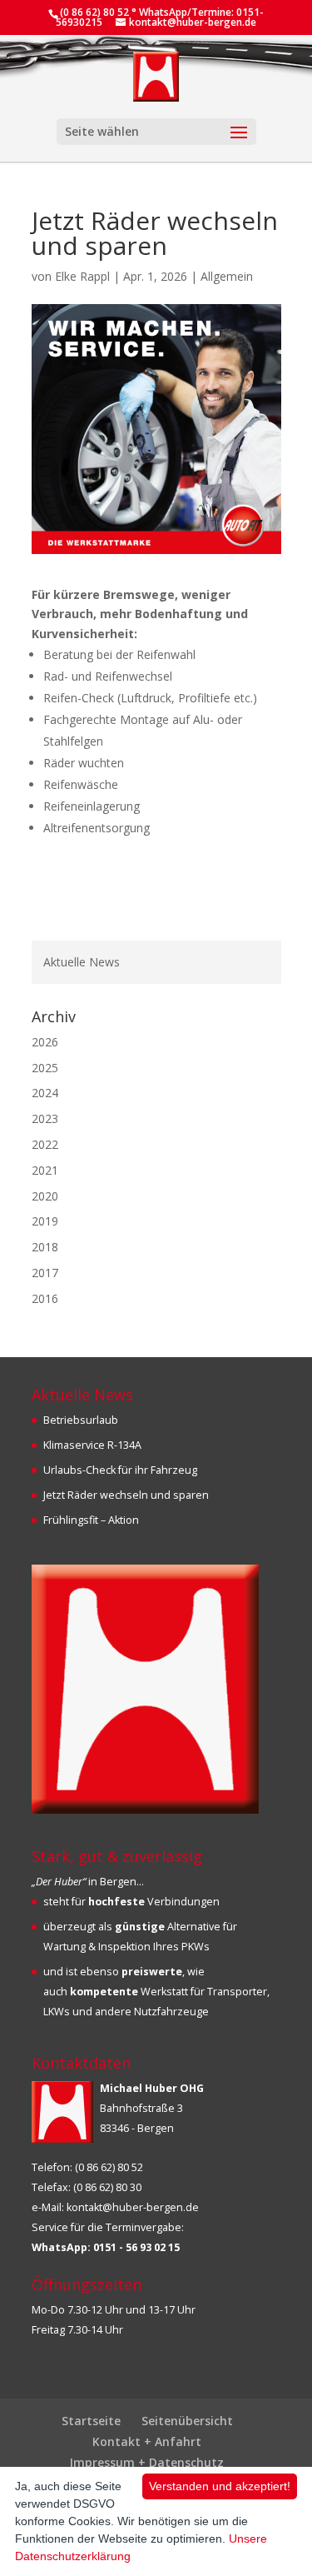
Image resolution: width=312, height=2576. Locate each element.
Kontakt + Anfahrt (147, 2441)
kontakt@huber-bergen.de (133, 2207)
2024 (45, 1093)
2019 (45, 1221)
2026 (45, 1042)
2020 (45, 1196)
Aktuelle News (82, 962)
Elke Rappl (82, 276)
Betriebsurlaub (81, 1420)
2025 (45, 1068)
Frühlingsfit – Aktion (91, 1520)
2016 (45, 1298)
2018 (45, 1247)
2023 (45, 1118)
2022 (45, 1144)
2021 (45, 1170)
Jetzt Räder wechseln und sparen (126, 1495)
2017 (45, 1273)
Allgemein (227, 276)
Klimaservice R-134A (92, 1445)
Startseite (91, 2421)
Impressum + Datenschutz (147, 2462)
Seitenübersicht (187, 2421)
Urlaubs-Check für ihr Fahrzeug (120, 1470)
